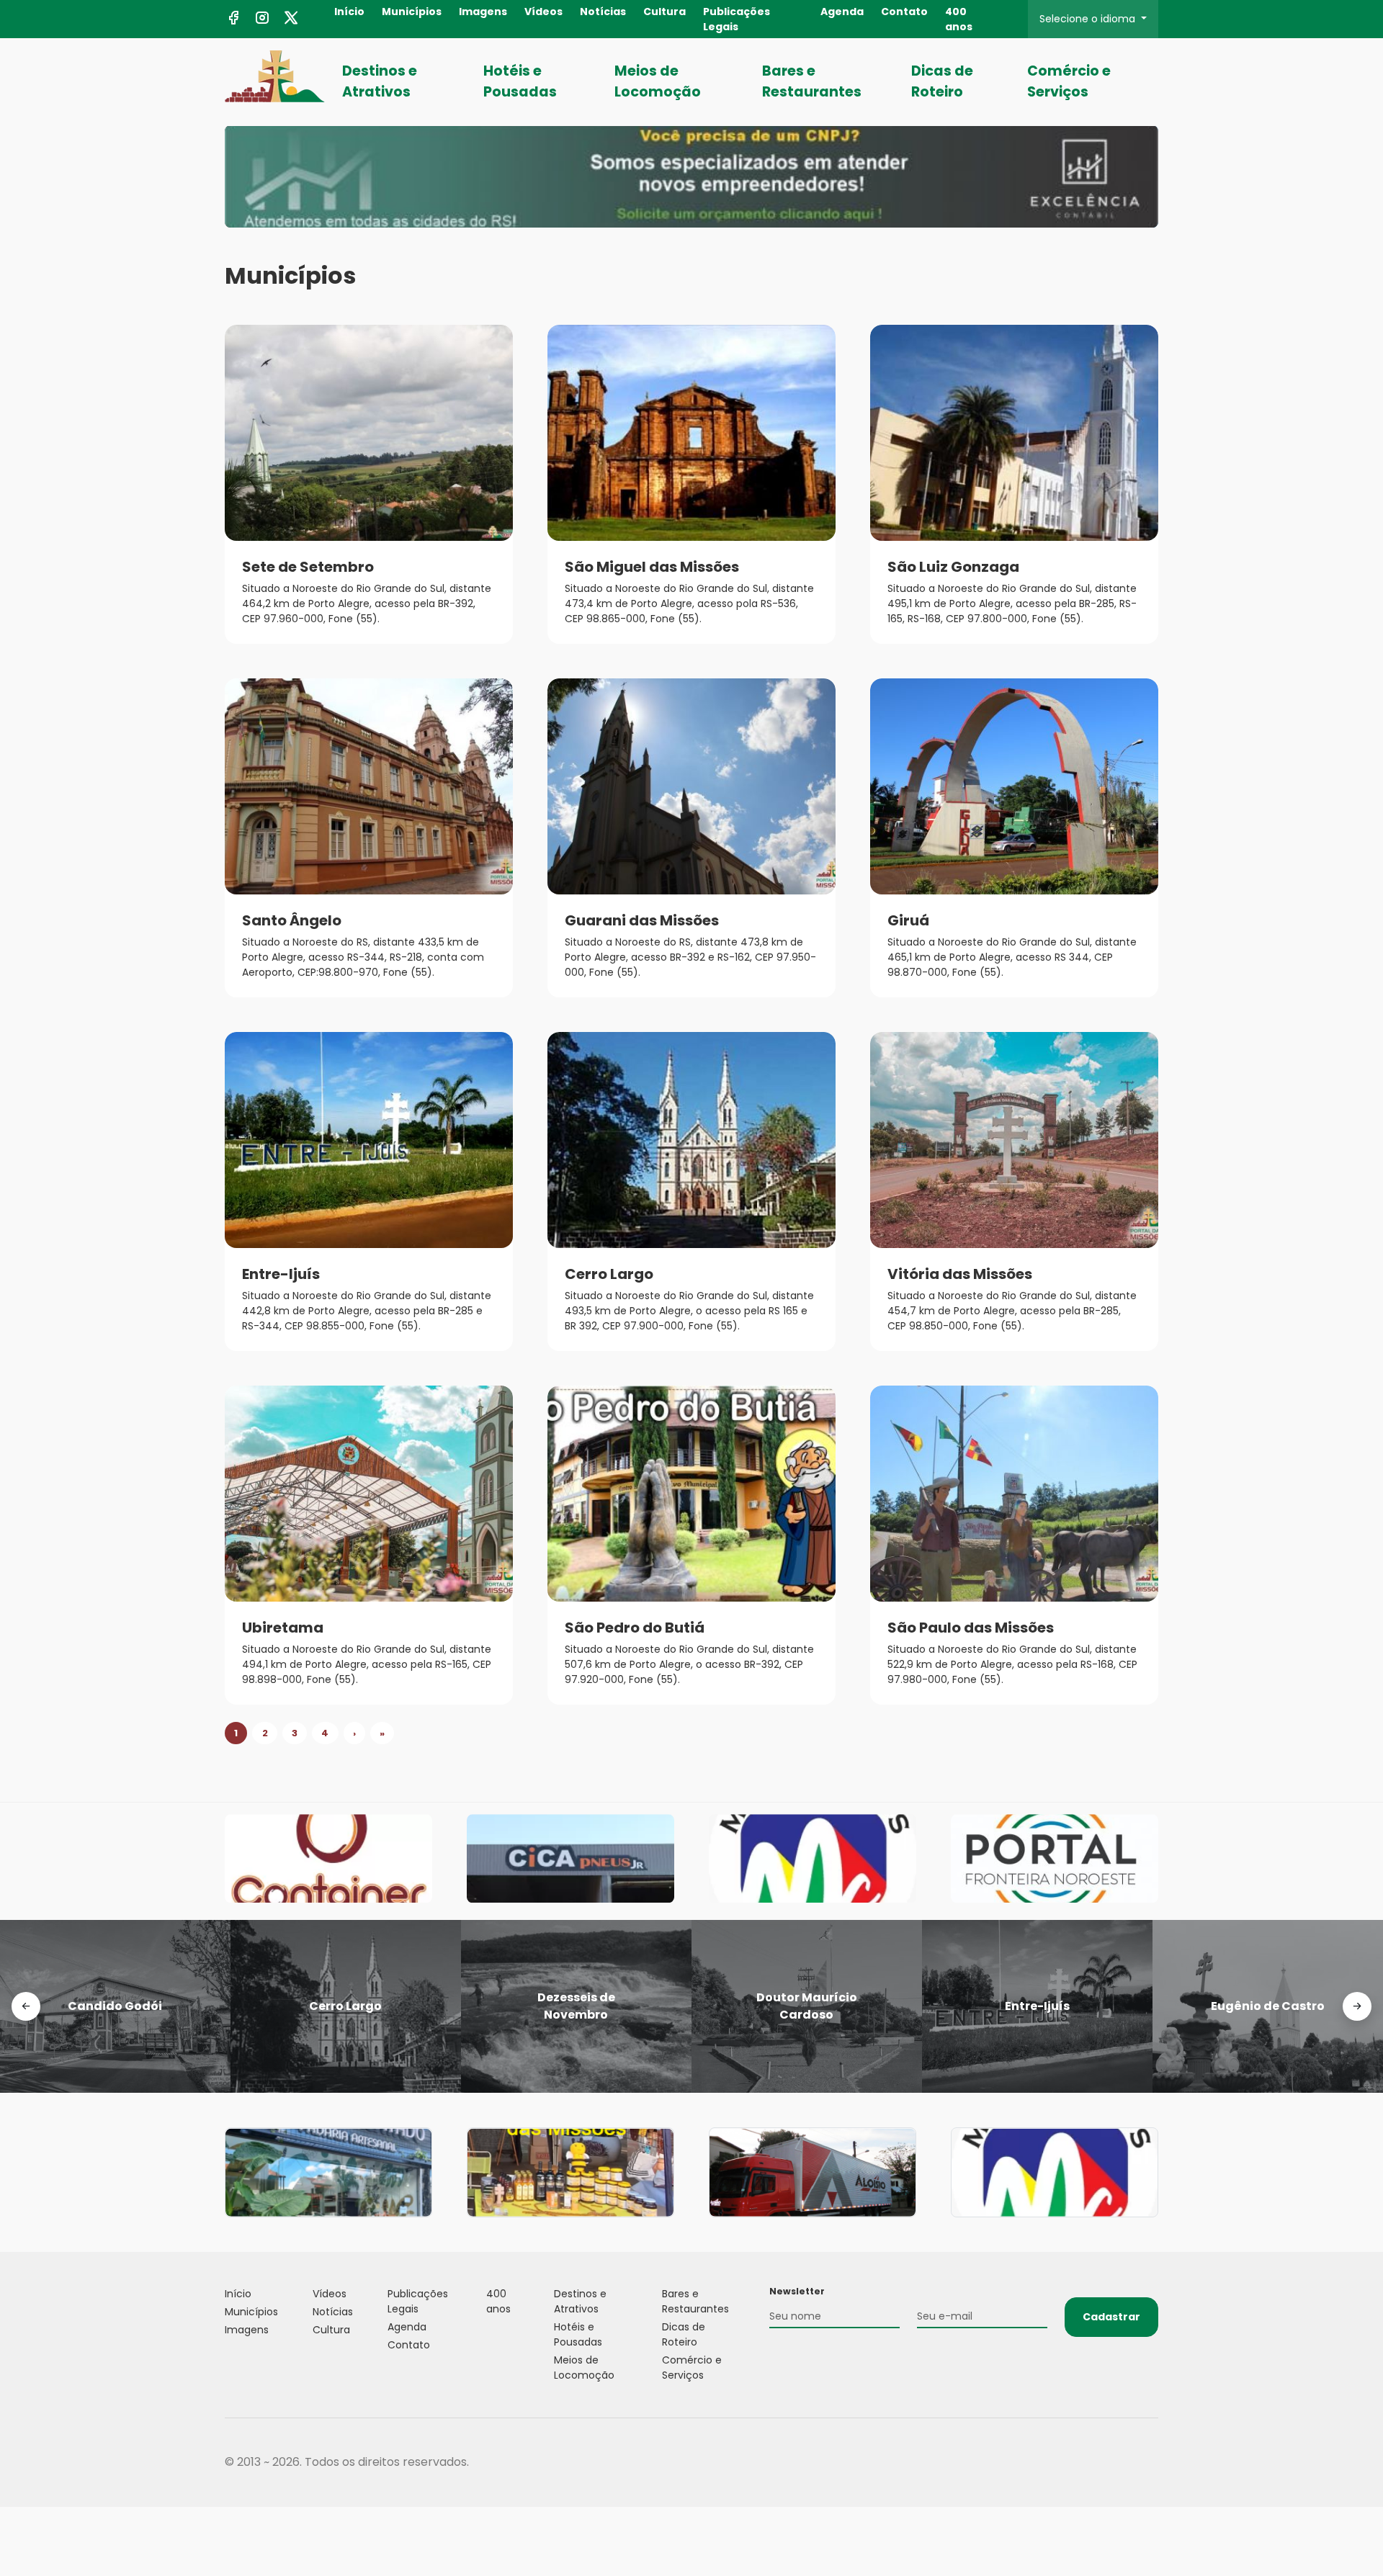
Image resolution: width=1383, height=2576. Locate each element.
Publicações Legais (737, 19)
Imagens (483, 12)
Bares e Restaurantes (812, 81)
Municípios (412, 12)
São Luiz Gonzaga (953, 567)
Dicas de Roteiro (942, 81)
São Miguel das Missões (652, 567)
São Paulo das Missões (971, 1628)
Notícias (603, 12)
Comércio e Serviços (1069, 81)
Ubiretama (283, 1628)
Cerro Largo (609, 1274)
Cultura (664, 12)
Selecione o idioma (1089, 19)
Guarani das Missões (642, 920)
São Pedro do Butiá (635, 1628)
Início (349, 12)
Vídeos (543, 12)
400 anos (959, 19)
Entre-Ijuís (281, 1274)
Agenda (842, 12)
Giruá (908, 920)
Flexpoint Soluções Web (1149, 2463)
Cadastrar (1111, 2317)
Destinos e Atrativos (380, 81)
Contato (904, 12)
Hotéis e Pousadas (520, 81)
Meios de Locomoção (658, 81)
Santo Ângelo (292, 920)
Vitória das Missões (960, 1274)
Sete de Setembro (308, 567)
